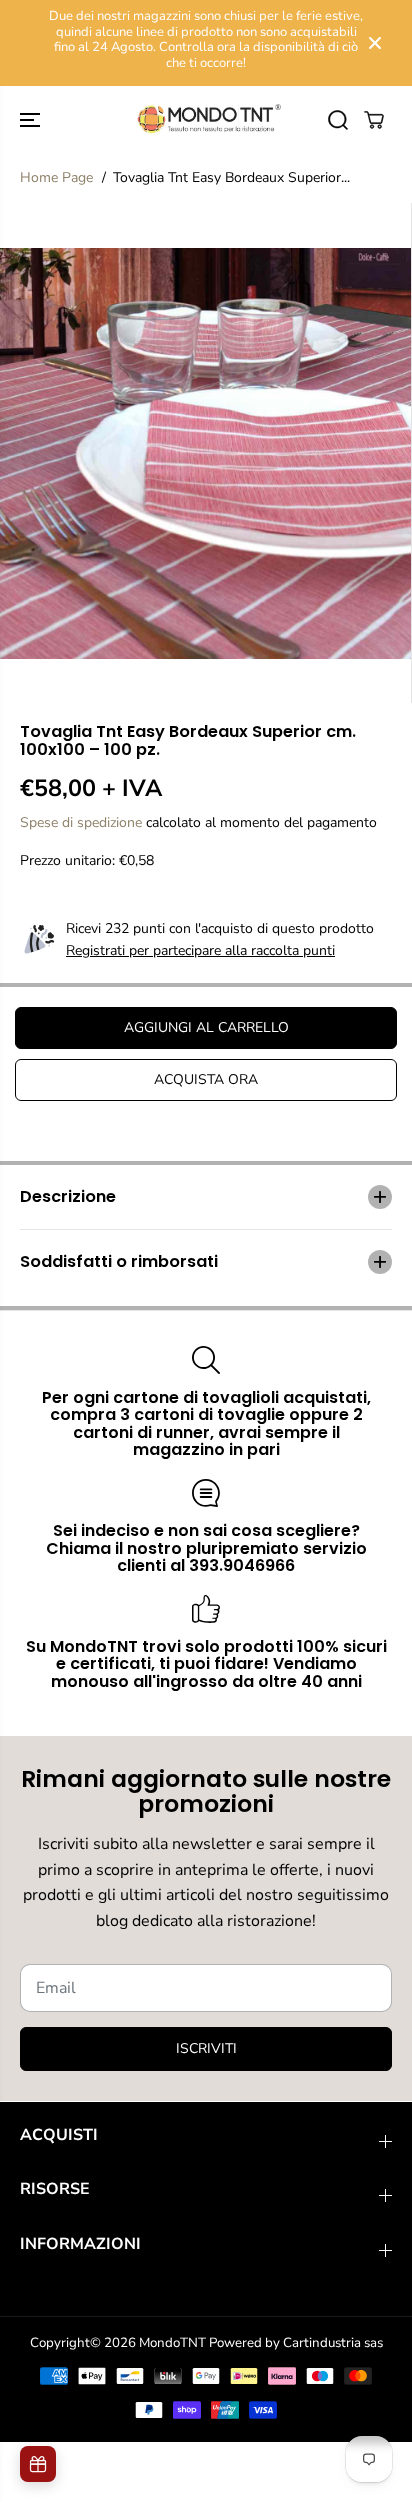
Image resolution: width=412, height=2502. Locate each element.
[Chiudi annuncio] (375, 43)
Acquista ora (206, 1079)
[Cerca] (338, 120)
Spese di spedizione (81, 822)
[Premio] (38, 2464)
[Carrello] (374, 120)
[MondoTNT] (206, 119)
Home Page (56, 177)
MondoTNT (172, 2343)
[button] (32, 119)
